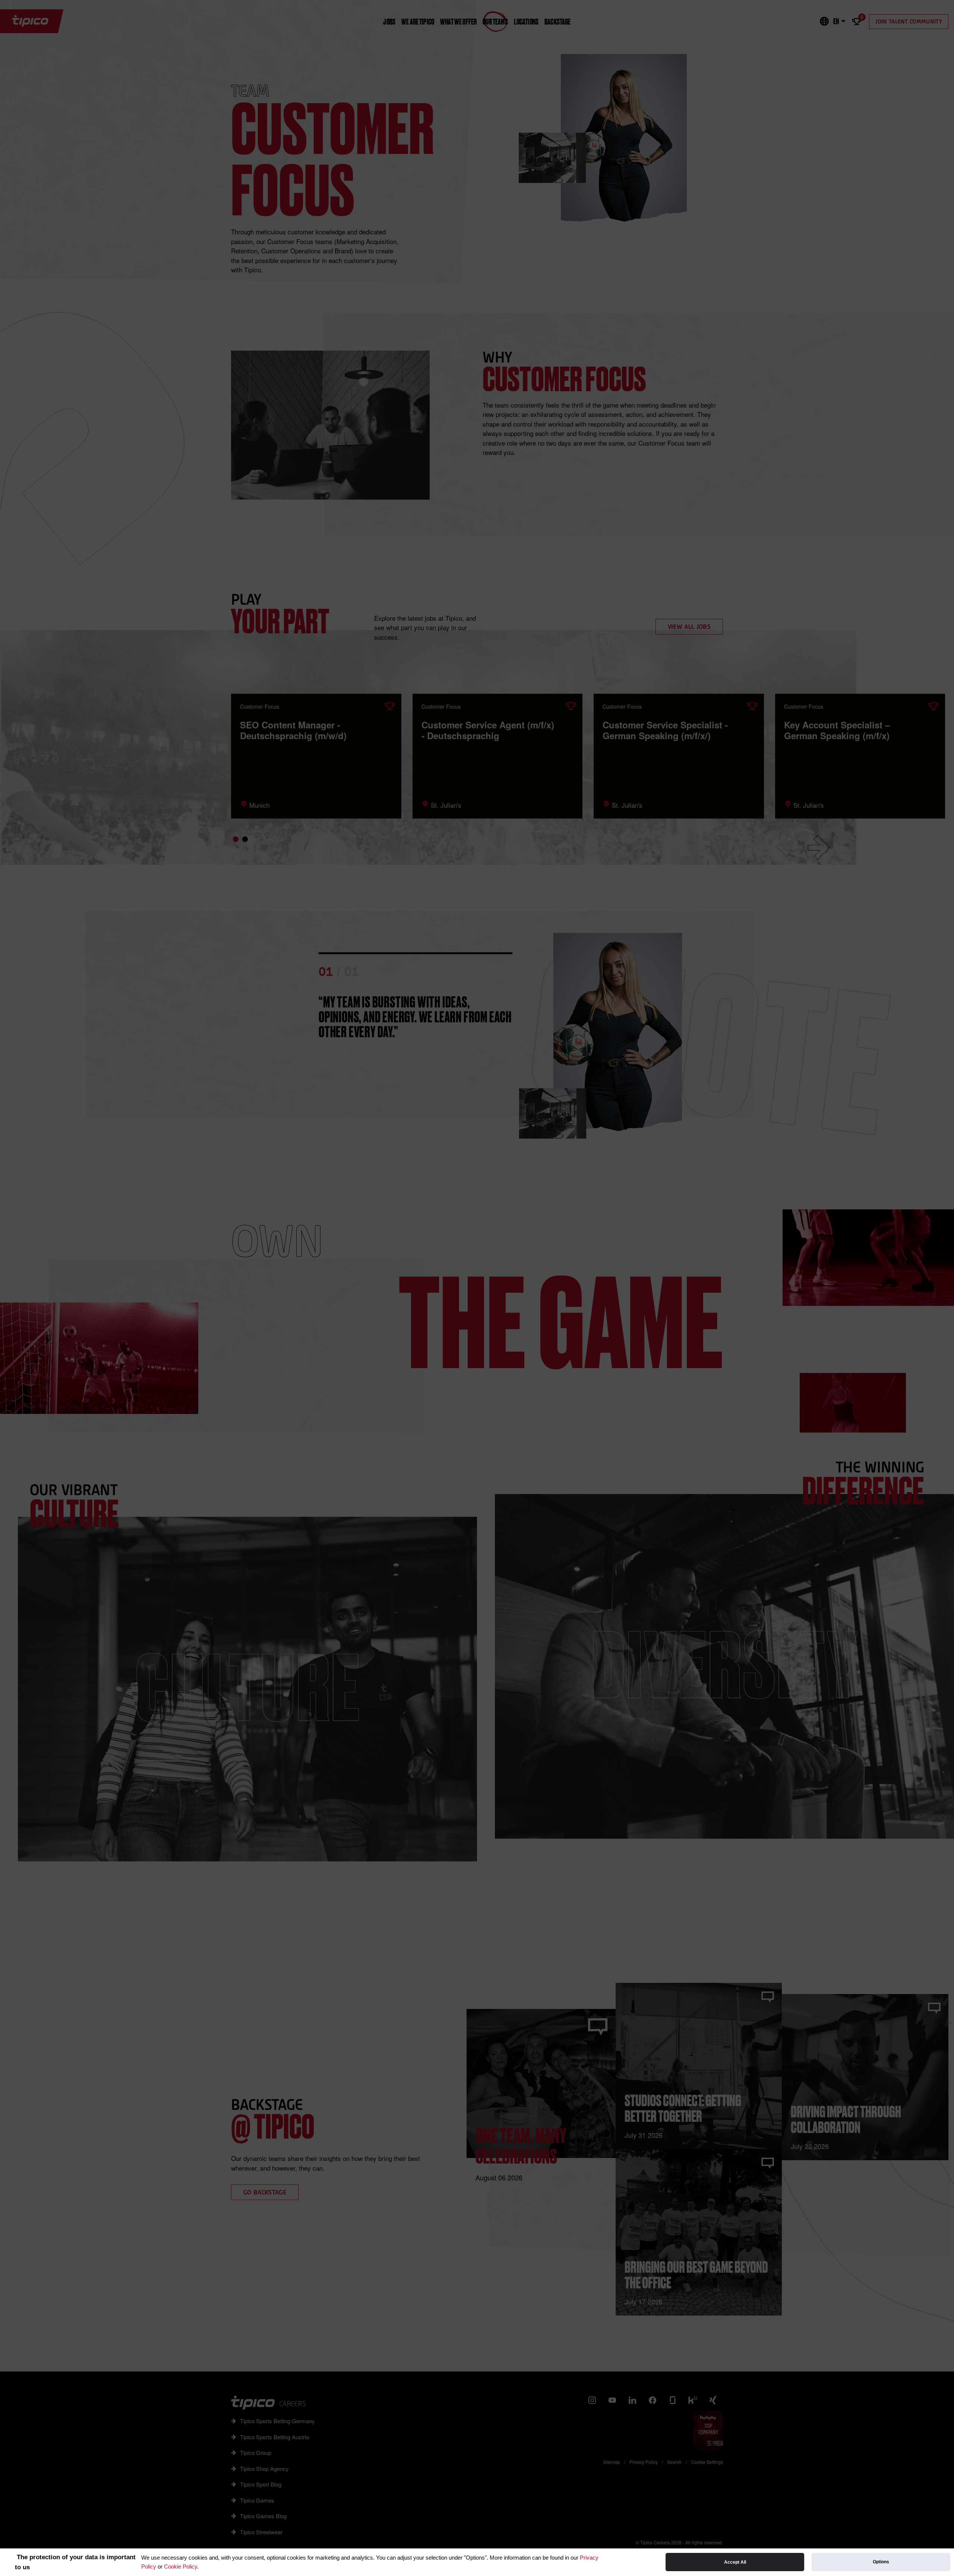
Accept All (735, 2562)
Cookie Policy (181, 2566)
